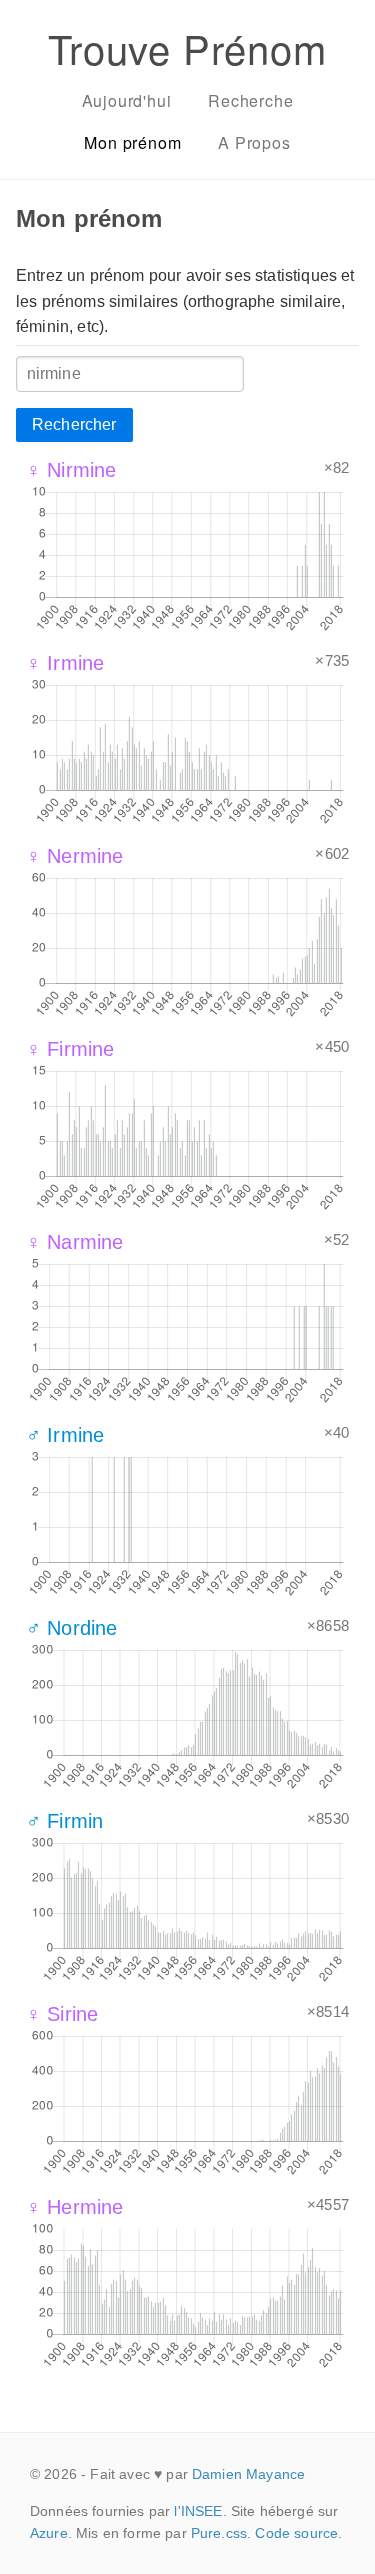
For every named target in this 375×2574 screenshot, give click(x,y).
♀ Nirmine (71, 470)
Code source (296, 2533)
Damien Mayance (248, 2474)
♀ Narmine (74, 1242)
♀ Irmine (65, 663)
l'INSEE (198, 2511)
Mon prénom (132, 142)
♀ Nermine (74, 856)
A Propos (254, 142)
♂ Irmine (65, 1435)
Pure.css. (221, 2533)
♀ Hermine (74, 2207)
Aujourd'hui (127, 100)
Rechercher (74, 424)
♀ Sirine (62, 2014)
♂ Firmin (64, 1821)
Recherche (250, 100)
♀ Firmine (70, 1049)
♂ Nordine (71, 1628)
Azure (49, 2533)
